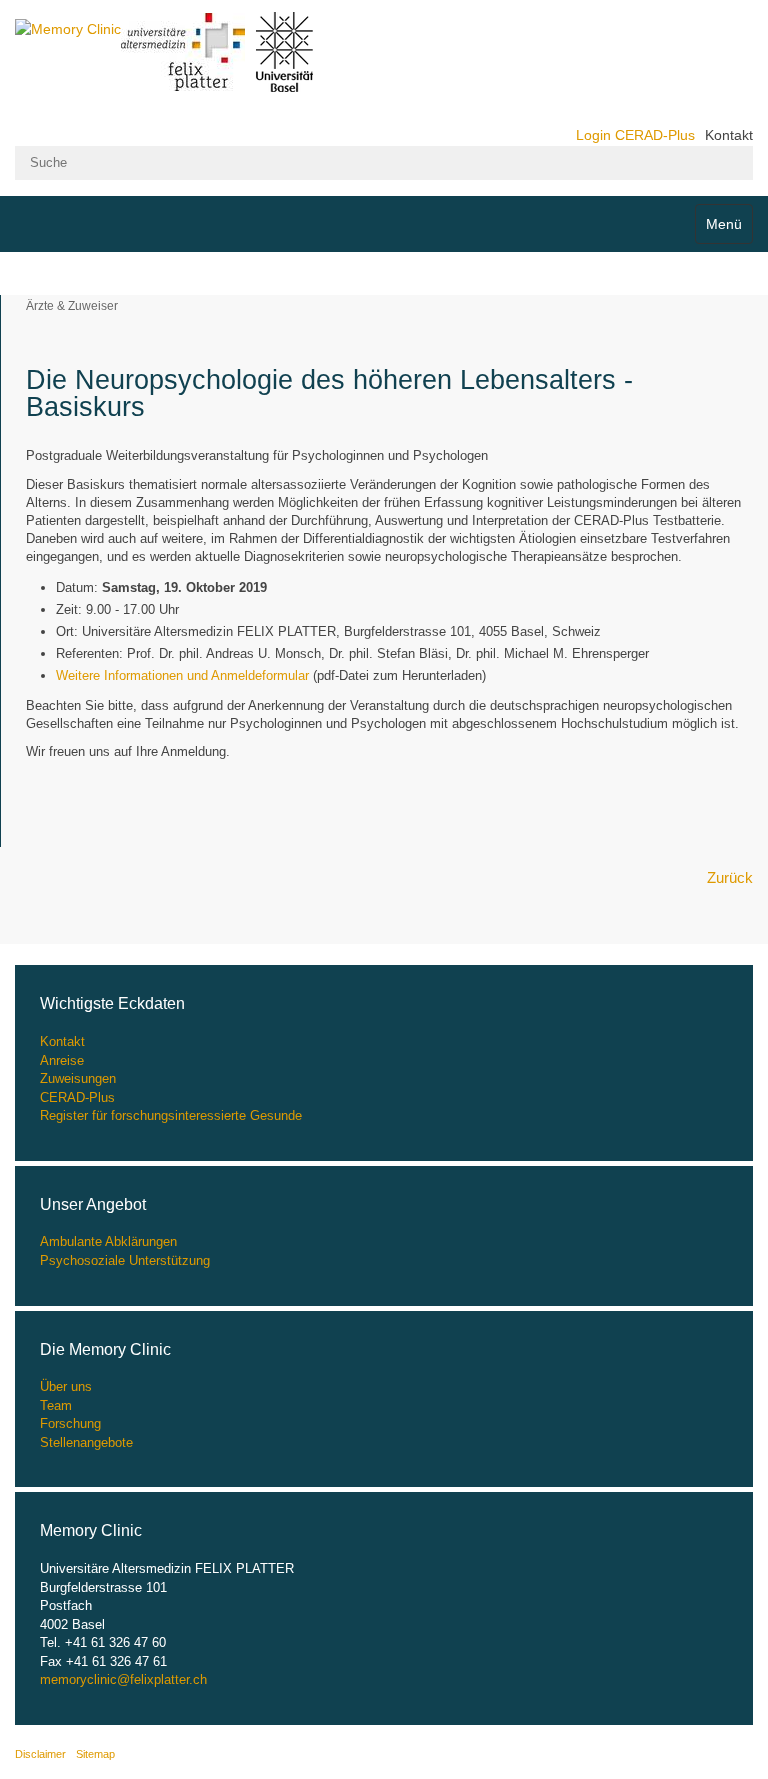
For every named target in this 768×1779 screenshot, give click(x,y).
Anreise (62, 1060)
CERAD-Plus (77, 1097)
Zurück (730, 877)
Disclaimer (40, 1754)
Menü (724, 224)
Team (56, 1405)
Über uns (66, 1386)
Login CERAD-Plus (635, 135)
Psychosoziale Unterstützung (125, 1260)
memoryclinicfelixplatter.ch (123, 1679)
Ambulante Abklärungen (108, 1241)
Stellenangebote (86, 1442)
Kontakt (729, 135)
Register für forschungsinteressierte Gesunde (171, 1115)
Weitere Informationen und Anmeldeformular (182, 675)
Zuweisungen (78, 1078)
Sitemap (95, 1754)
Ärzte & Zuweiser (72, 306)
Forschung (70, 1423)
